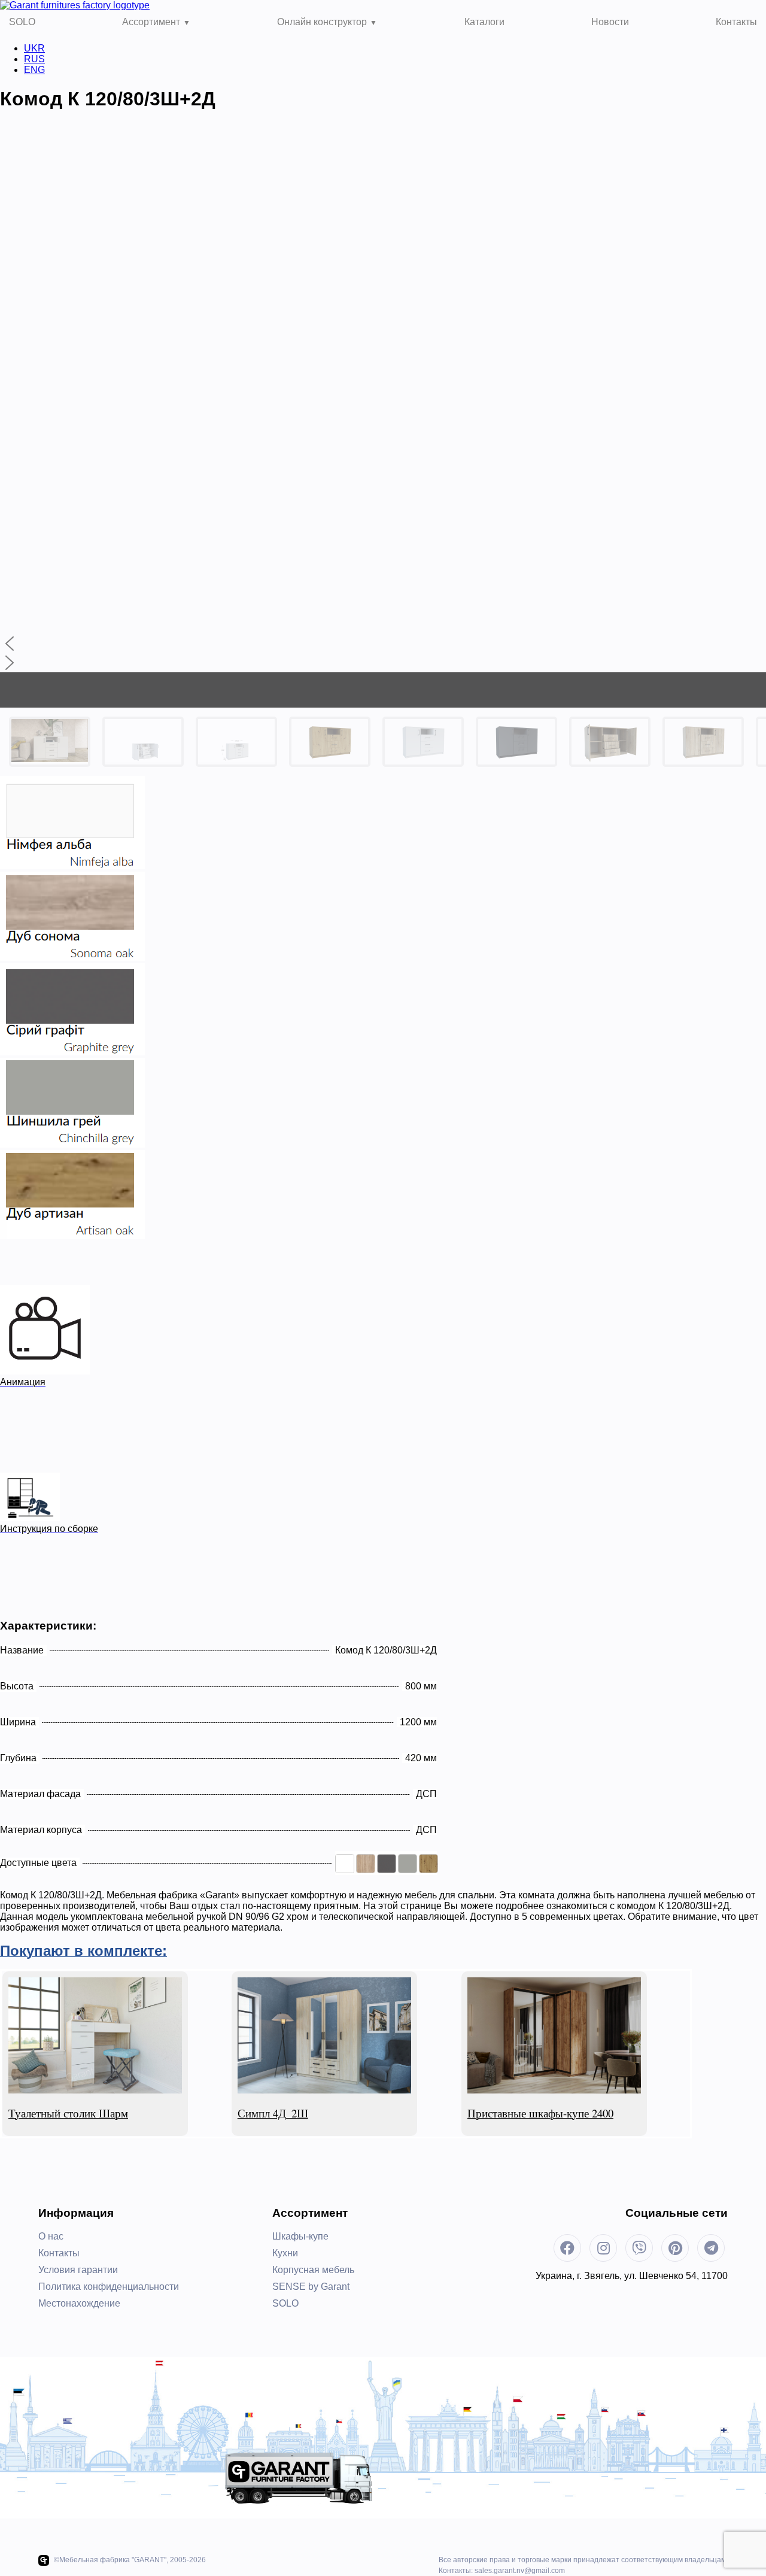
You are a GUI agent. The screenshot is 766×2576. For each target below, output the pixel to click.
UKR (34, 48)
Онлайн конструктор (322, 22)
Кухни (285, 2253)
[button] (383, 644)
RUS (34, 59)
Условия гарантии (78, 2270)
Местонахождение (79, 2303)
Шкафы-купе (300, 2236)
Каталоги (484, 22)
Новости (610, 22)
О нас (51, 2236)
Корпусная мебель (313, 2270)
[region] (383, 450)
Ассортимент (151, 22)
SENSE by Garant (311, 2287)
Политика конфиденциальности (109, 2287)
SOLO (22, 22)
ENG (34, 70)
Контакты (736, 22)
